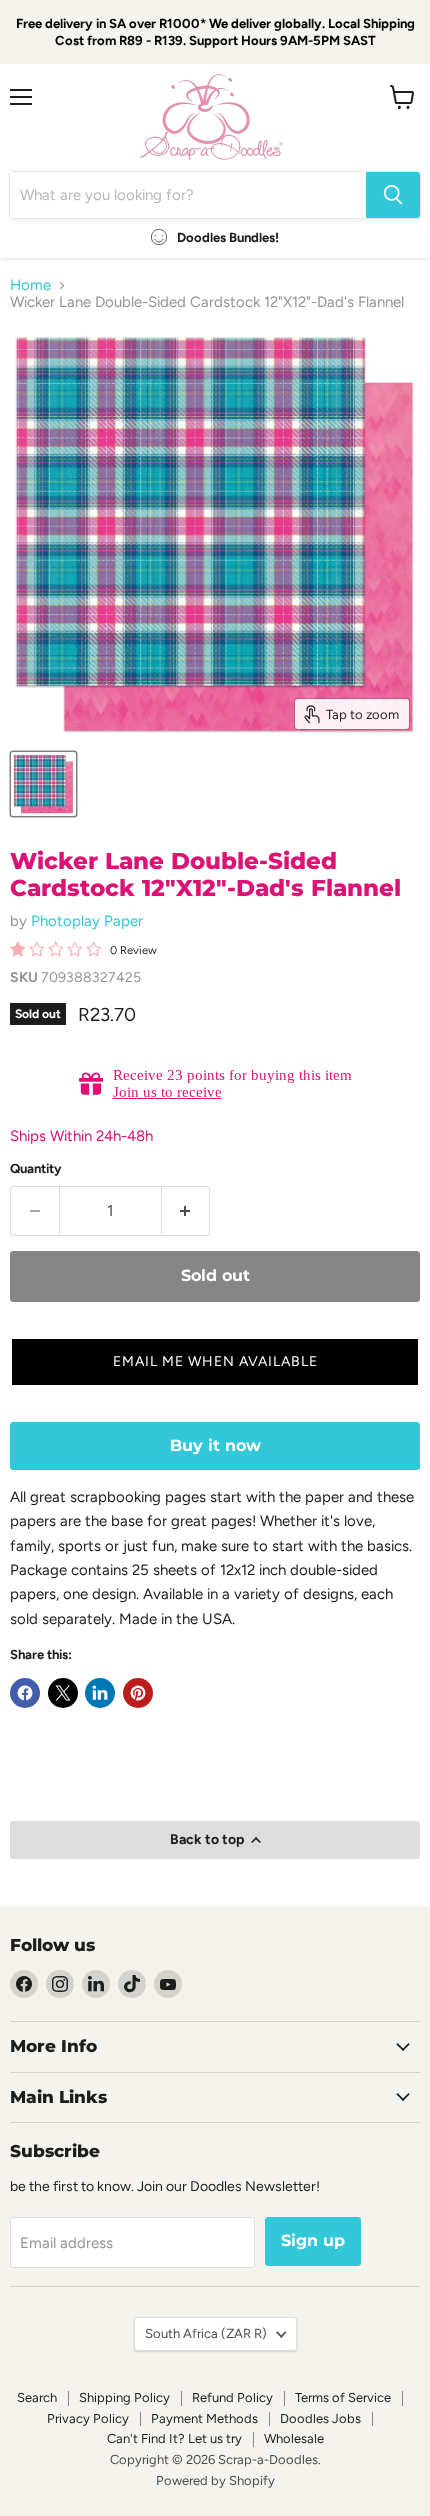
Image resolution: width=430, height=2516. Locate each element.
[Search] (393, 195)
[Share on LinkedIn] (100, 1693)
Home (30, 285)
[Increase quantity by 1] (186, 1211)
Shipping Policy (124, 2397)
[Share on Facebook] (25, 1693)
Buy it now (215, 1445)
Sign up (313, 2240)
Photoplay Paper (87, 921)
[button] (215, 1362)
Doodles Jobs (320, 2418)
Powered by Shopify (215, 2480)
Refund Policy (232, 2397)
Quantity (36, 1168)
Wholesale (294, 2438)
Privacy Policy (88, 2418)
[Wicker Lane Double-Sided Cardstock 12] (43, 784)
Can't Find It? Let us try (174, 2438)
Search (37, 2397)
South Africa (206, 2333)
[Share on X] (63, 1693)
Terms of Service (343, 2397)
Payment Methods (204, 2418)
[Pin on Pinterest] (138, 1693)
